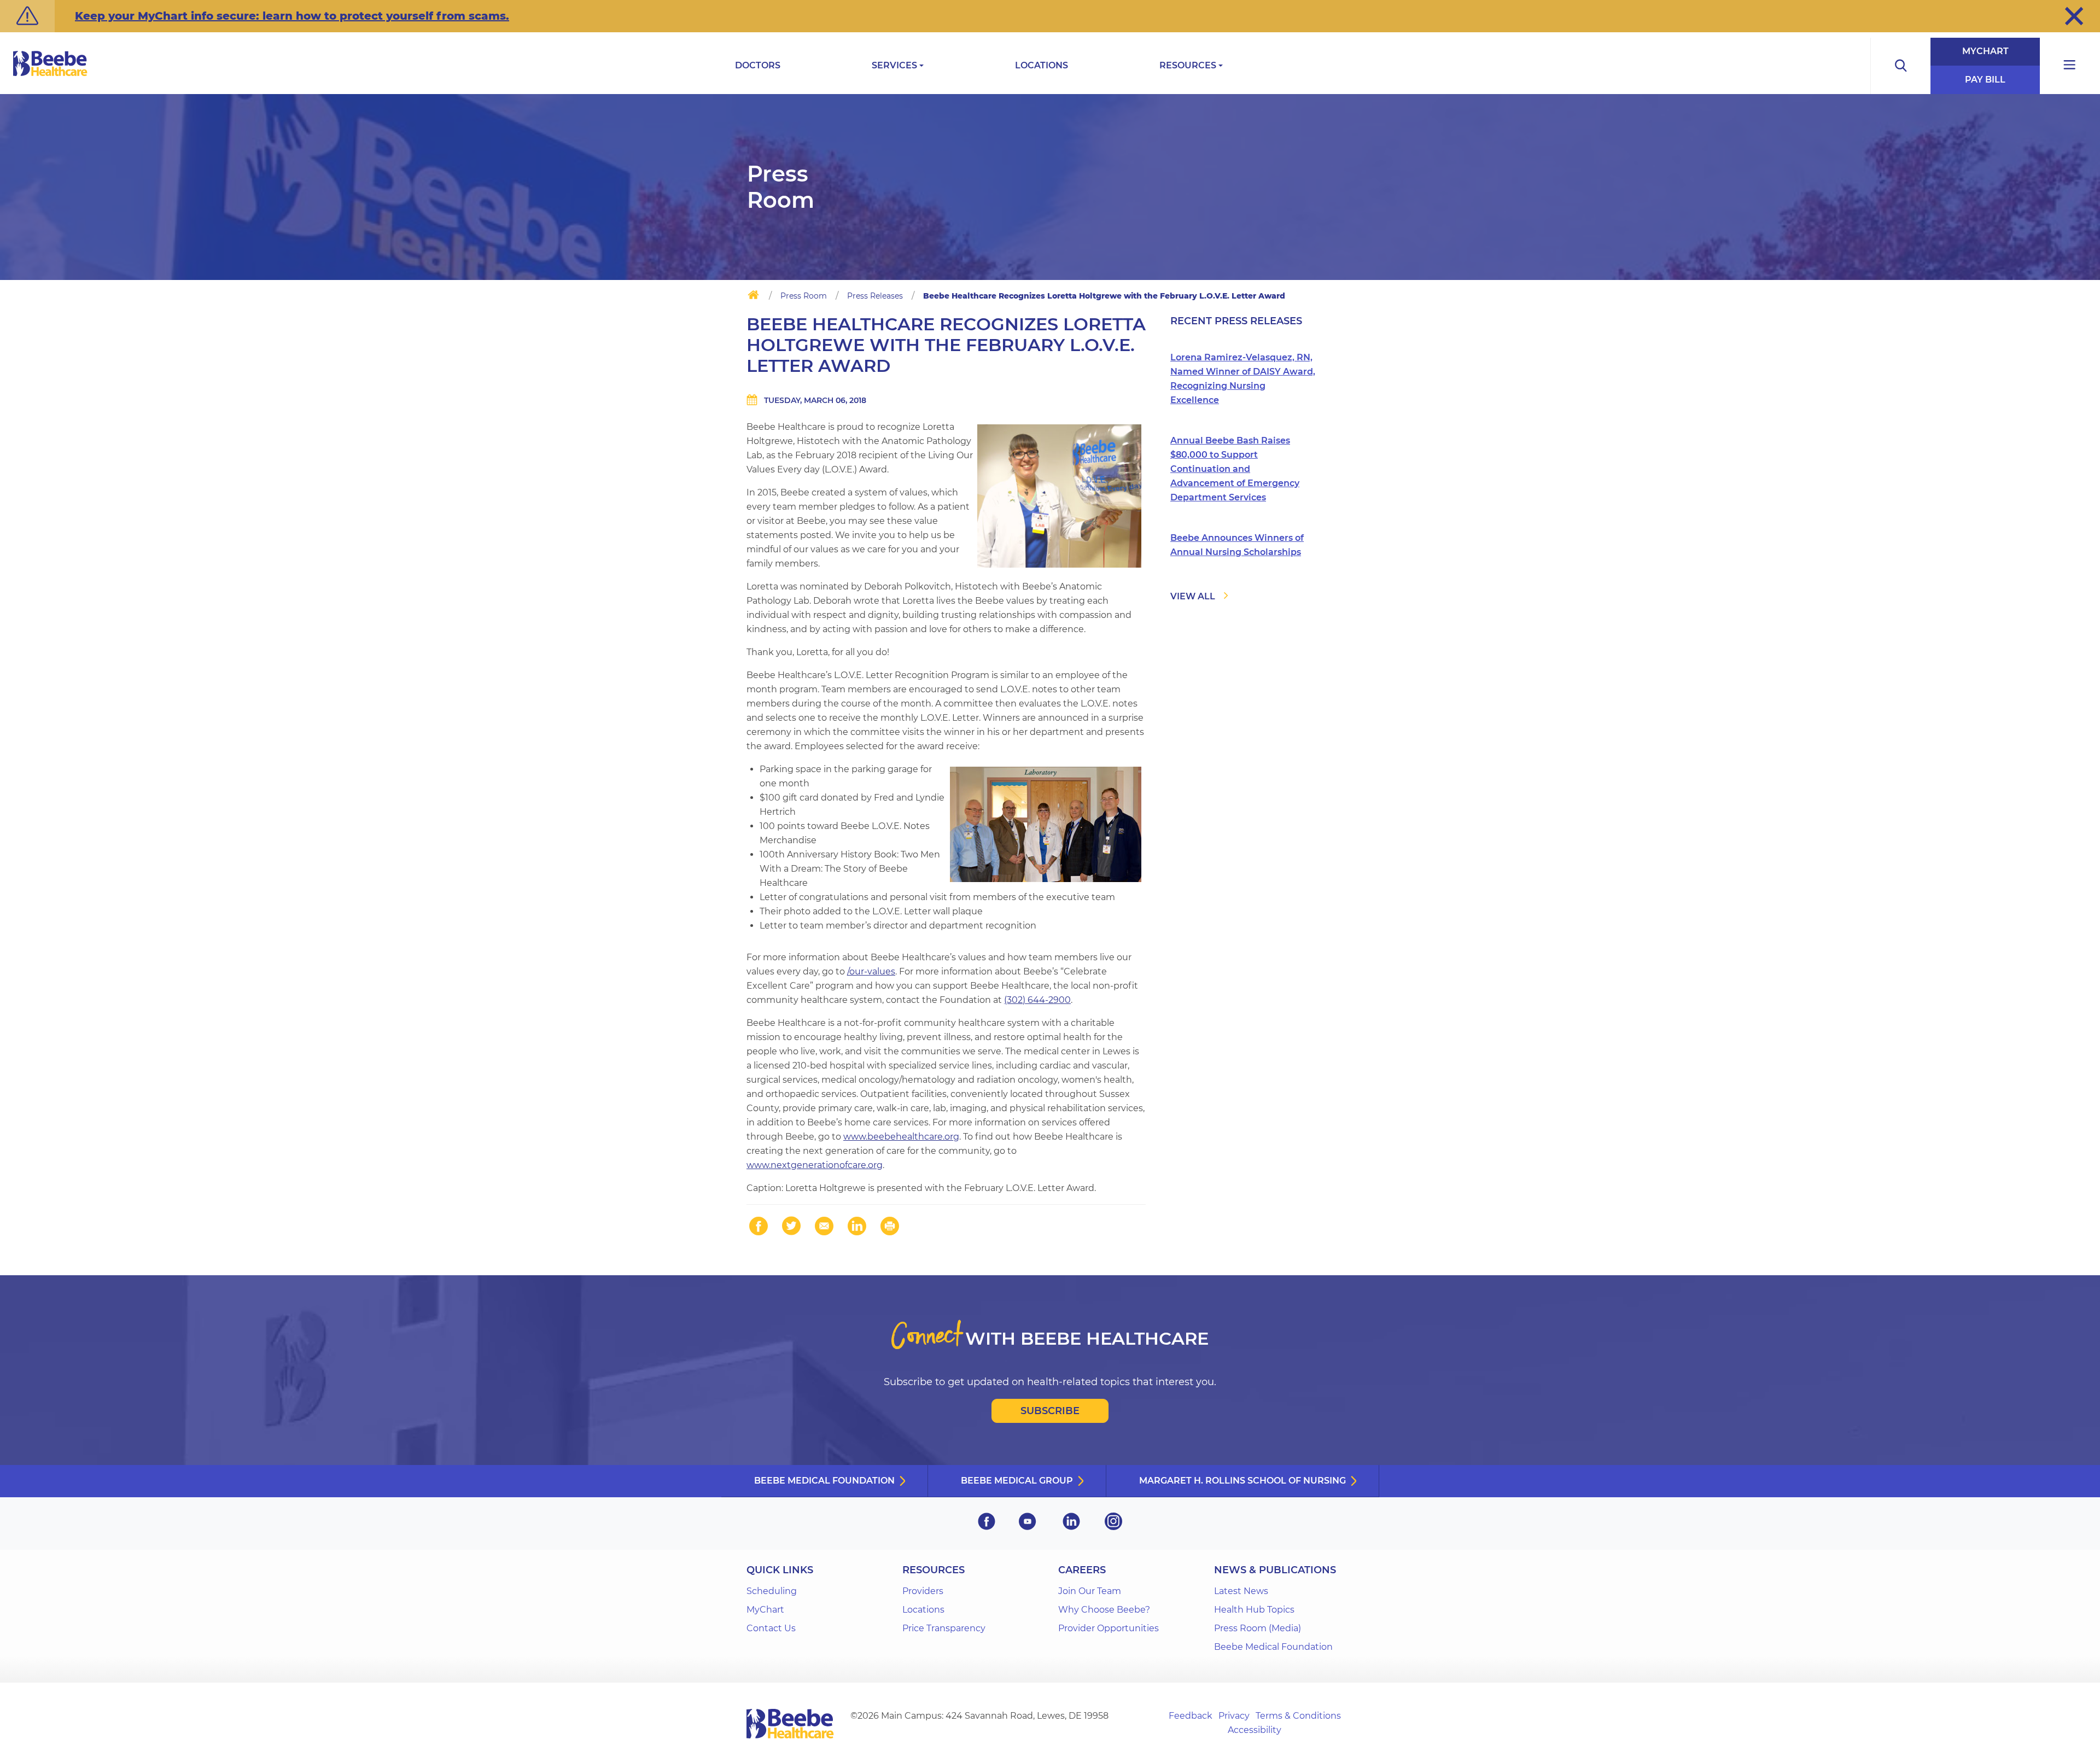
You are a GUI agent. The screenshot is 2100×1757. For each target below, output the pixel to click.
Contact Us (771, 1628)
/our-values (871, 971)
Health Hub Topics (1254, 1610)
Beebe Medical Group (1017, 1481)
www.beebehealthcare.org (901, 1137)
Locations (1042, 65)
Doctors (758, 65)
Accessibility (1255, 1730)
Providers (923, 1591)
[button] (2074, 16)
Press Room (804, 296)
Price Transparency (944, 1628)
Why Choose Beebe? (1104, 1610)
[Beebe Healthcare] (50, 76)
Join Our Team (1090, 1591)
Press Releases (875, 296)
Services (894, 65)
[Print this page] (890, 1226)
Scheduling (772, 1591)
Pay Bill (1985, 80)
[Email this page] (824, 1226)
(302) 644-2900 (1037, 1000)
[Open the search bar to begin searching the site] (1900, 66)
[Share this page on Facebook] (759, 1226)
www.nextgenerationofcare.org (815, 1165)
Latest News (1241, 1591)
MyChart (1985, 51)
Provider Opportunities (1109, 1628)
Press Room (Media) (1258, 1628)
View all (1193, 596)
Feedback (1191, 1716)
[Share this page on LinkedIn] (857, 1226)
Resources (1188, 65)
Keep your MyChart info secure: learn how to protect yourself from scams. (292, 16)
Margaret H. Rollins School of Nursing (1242, 1481)
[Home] (753, 297)
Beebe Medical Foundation (824, 1481)
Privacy (1234, 1716)
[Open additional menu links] (2070, 66)
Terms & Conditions (1298, 1716)
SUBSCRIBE (1050, 1411)
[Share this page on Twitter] (791, 1226)
